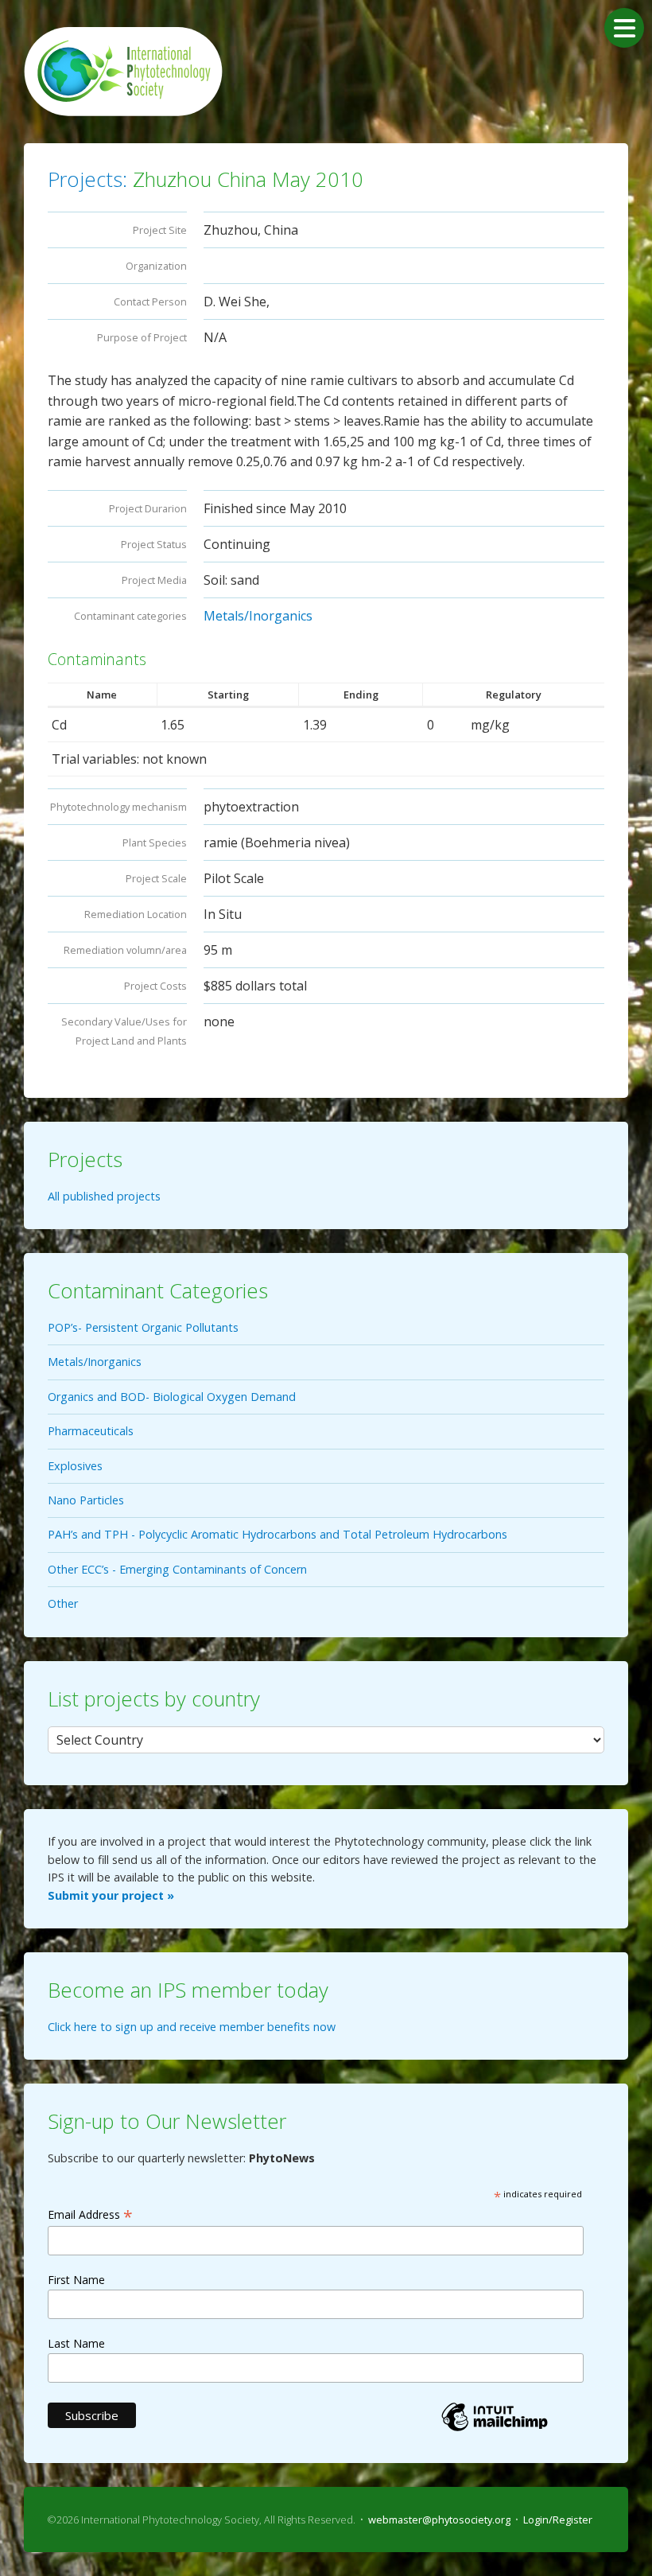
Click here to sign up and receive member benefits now (192, 2027)
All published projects (104, 1196)
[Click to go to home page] (123, 72)
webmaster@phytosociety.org (439, 2520)
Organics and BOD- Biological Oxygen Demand (172, 1397)
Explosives (75, 1466)
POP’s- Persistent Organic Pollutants (143, 1327)
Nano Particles (86, 1500)
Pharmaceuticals (91, 1431)
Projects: (87, 179)
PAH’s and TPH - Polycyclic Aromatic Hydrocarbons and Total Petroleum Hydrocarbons (277, 1534)
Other (63, 1603)
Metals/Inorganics (258, 616)
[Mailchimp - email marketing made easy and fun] (495, 2430)
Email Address (90, 2214)
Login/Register (558, 2520)
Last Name (76, 2343)
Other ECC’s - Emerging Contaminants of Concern (177, 1569)
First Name (76, 2280)
